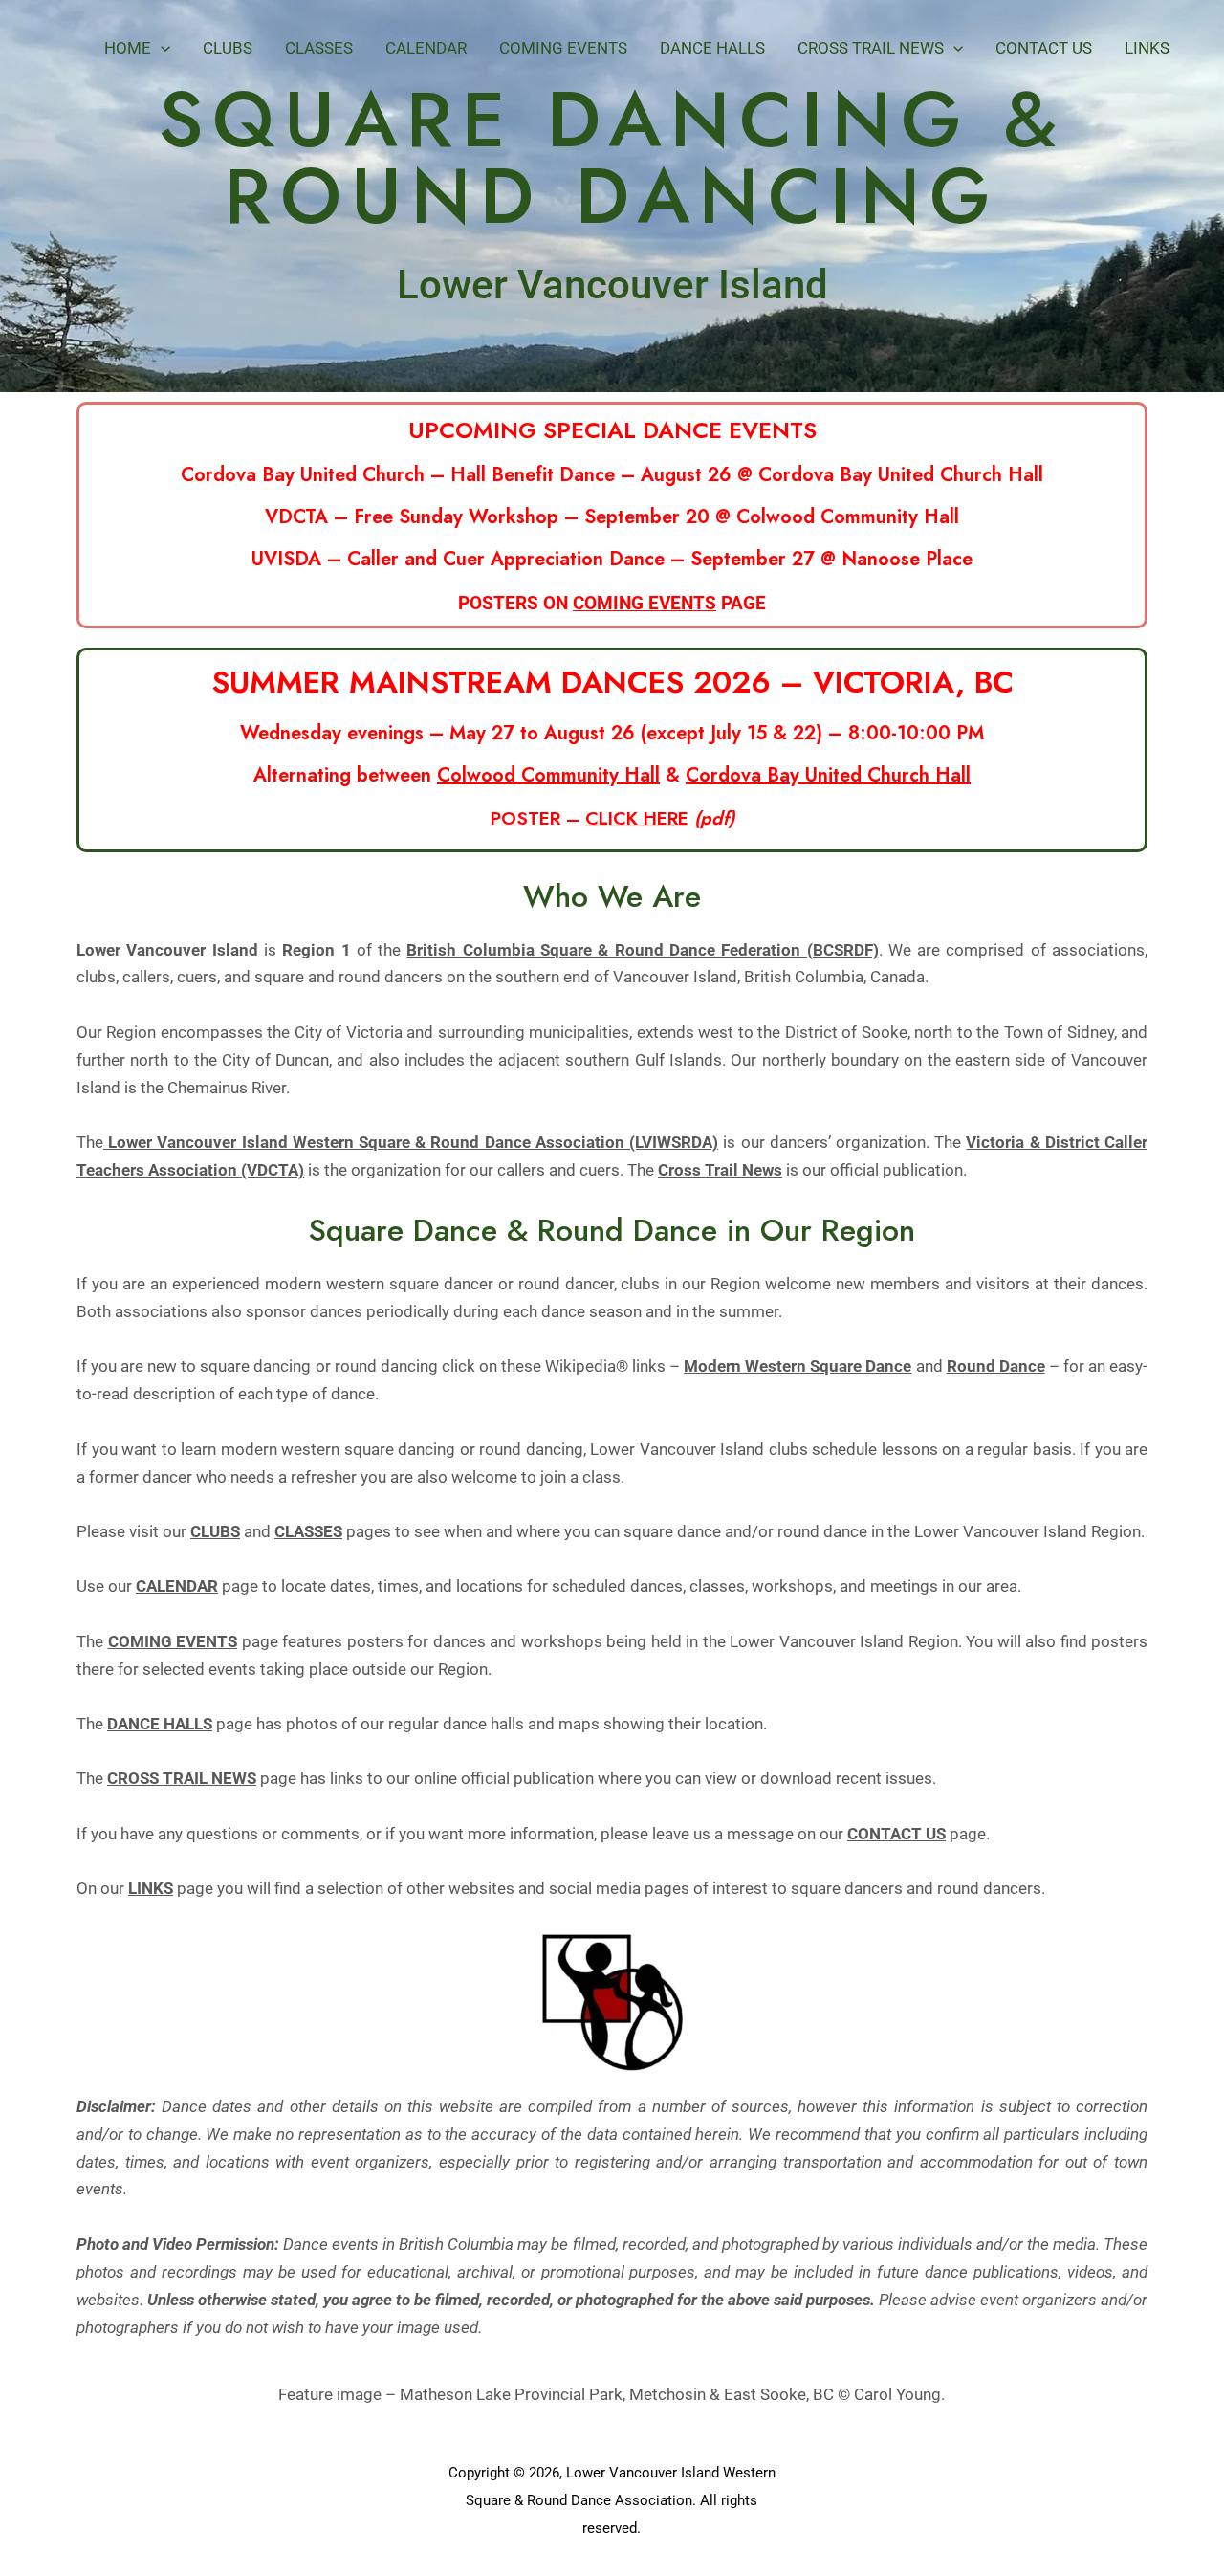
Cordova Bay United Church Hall (828, 775)
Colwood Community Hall (548, 775)
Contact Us (1044, 48)
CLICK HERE (637, 818)
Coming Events (563, 48)
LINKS (151, 1888)
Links (1147, 48)
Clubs (228, 48)
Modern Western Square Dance (798, 1366)
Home (128, 48)
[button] (161, 48)
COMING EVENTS (645, 603)
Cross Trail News (871, 48)
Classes (319, 48)
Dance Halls (712, 48)
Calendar (426, 48)
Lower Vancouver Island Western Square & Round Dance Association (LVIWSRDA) (411, 1142)
